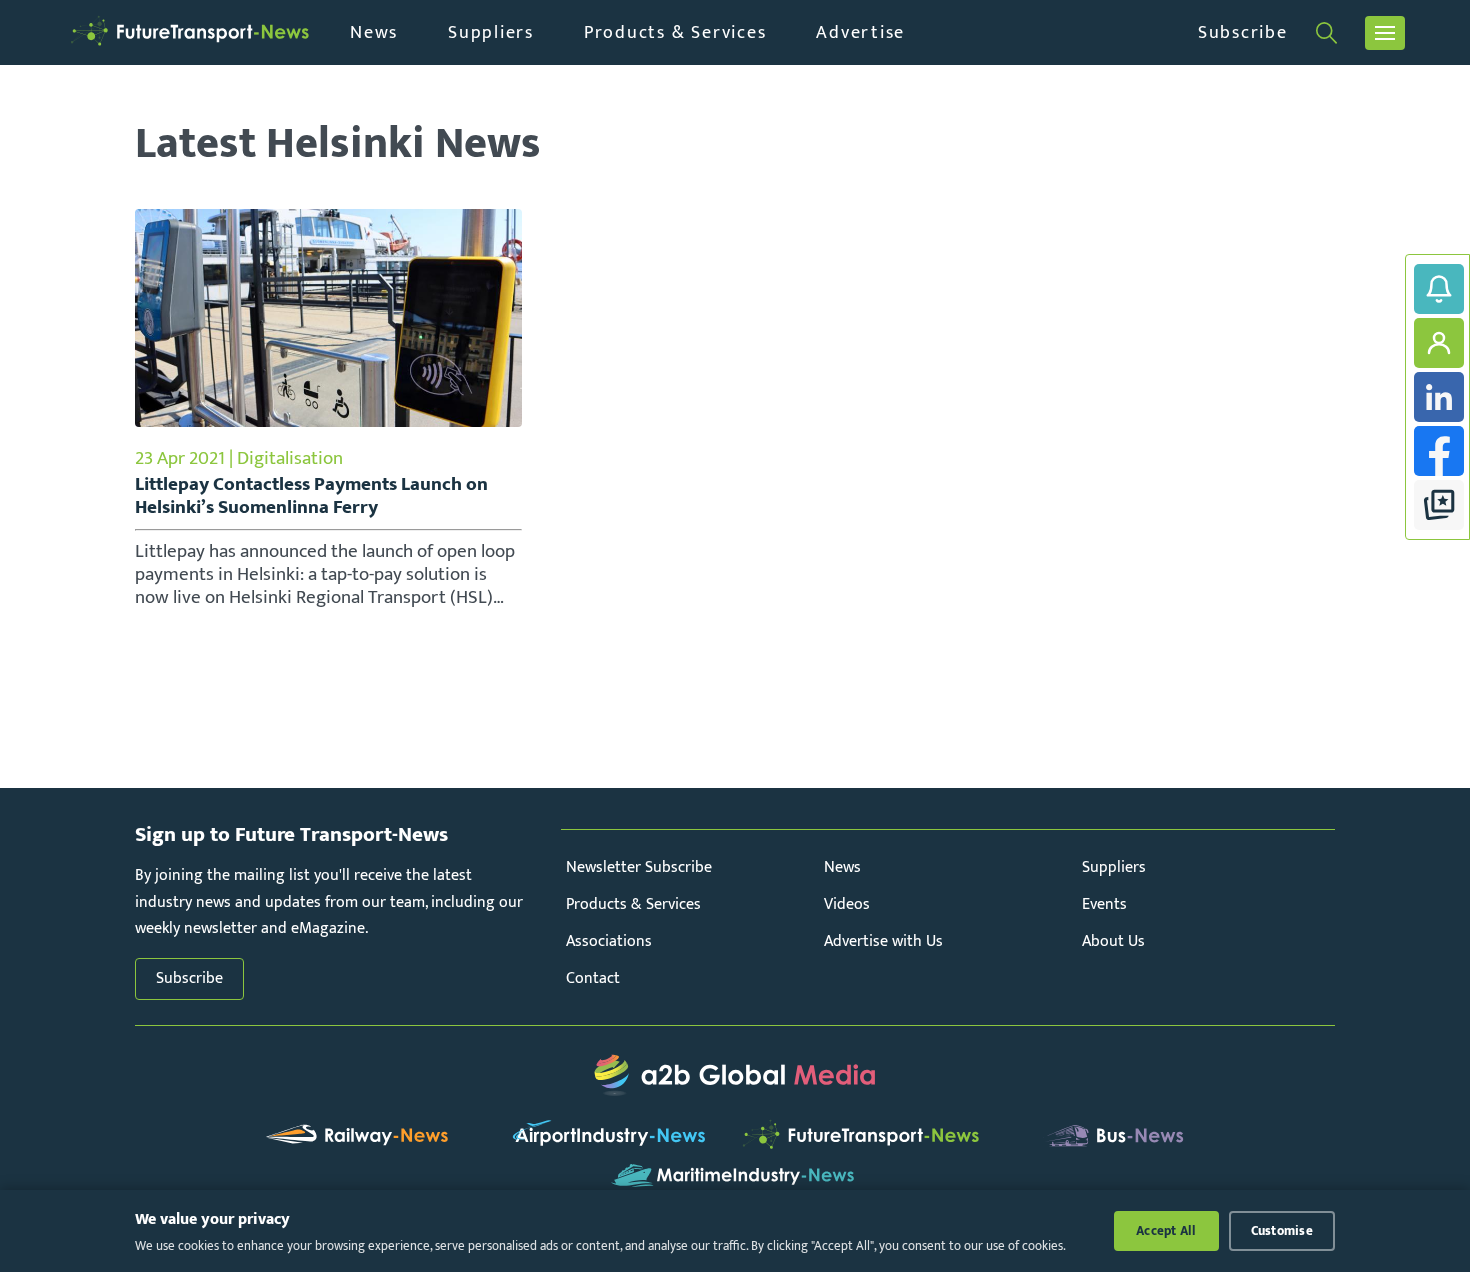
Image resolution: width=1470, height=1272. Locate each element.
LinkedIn (1439, 397)
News (374, 32)
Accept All (1166, 1231)
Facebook (1439, 451)
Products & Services (675, 32)
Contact (593, 978)
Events (1104, 904)
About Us (1113, 941)
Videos (847, 904)
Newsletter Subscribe (639, 867)
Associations (609, 941)
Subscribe (1243, 32)
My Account (1439, 343)
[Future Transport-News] (190, 32)
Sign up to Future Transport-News (1439, 289)
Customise (1282, 1231)
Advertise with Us (883, 941)
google (1439, 505)
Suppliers (491, 32)
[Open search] (1326, 33)
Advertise (860, 32)
